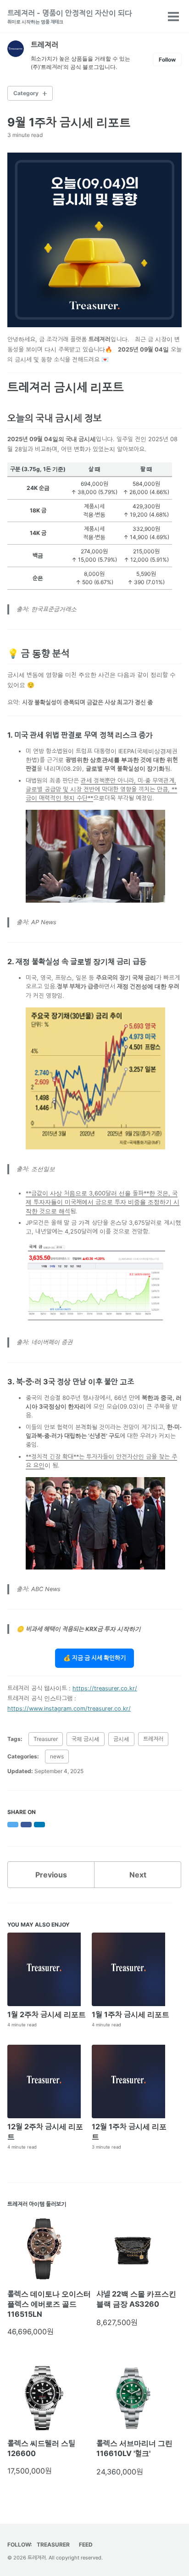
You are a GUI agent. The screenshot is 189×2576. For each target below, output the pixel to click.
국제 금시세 (86, 1739)
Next (138, 1875)
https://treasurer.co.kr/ (105, 1688)
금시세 (121, 1739)
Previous (51, 1875)
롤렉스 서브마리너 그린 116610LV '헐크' (134, 2448)
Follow (167, 60)
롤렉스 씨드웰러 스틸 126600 (41, 2448)
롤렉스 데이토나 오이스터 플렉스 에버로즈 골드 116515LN (49, 2304)
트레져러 (153, 1739)
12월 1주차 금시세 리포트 (129, 2132)
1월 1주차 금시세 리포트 (131, 2014)
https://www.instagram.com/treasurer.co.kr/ (69, 1709)
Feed (86, 2545)
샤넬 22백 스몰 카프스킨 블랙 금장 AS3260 (136, 2299)
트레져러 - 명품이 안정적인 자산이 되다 (70, 16)
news (57, 1756)
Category (26, 93)
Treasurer (46, 1739)
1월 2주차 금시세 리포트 (47, 2014)
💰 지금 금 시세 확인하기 (94, 1658)
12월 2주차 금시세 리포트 (45, 2132)
